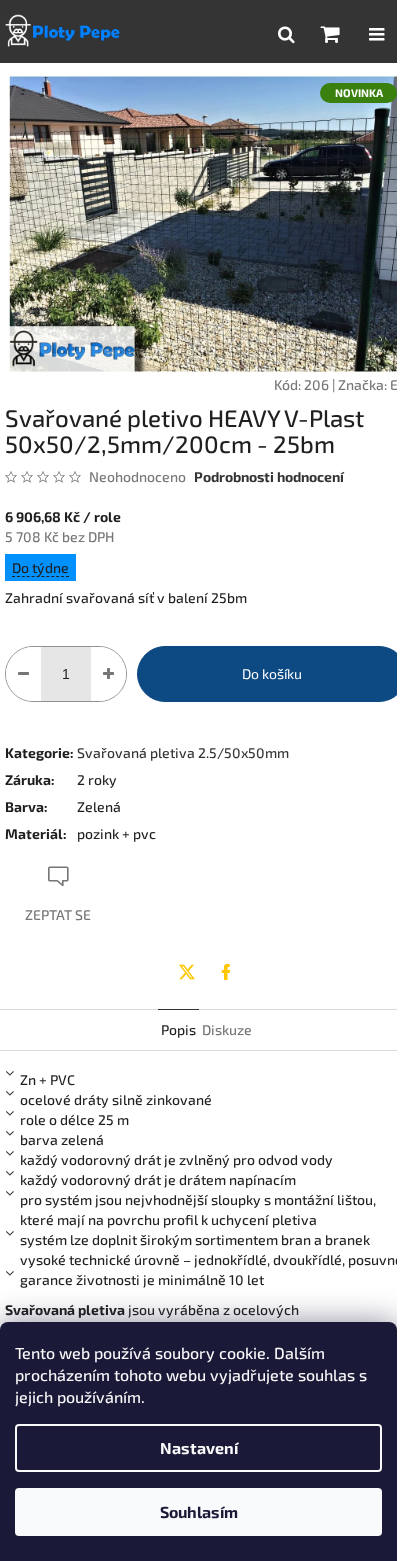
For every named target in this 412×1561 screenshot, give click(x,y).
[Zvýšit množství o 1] (108, 674)
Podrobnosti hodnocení (269, 476)
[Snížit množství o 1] (23, 674)
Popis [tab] (178, 1029)
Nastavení (199, 1447)
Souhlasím (199, 1511)
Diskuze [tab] (227, 1029)
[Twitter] (187, 972)
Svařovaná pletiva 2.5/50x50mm (183, 752)
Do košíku (272, 673)
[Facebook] (226, 972)
